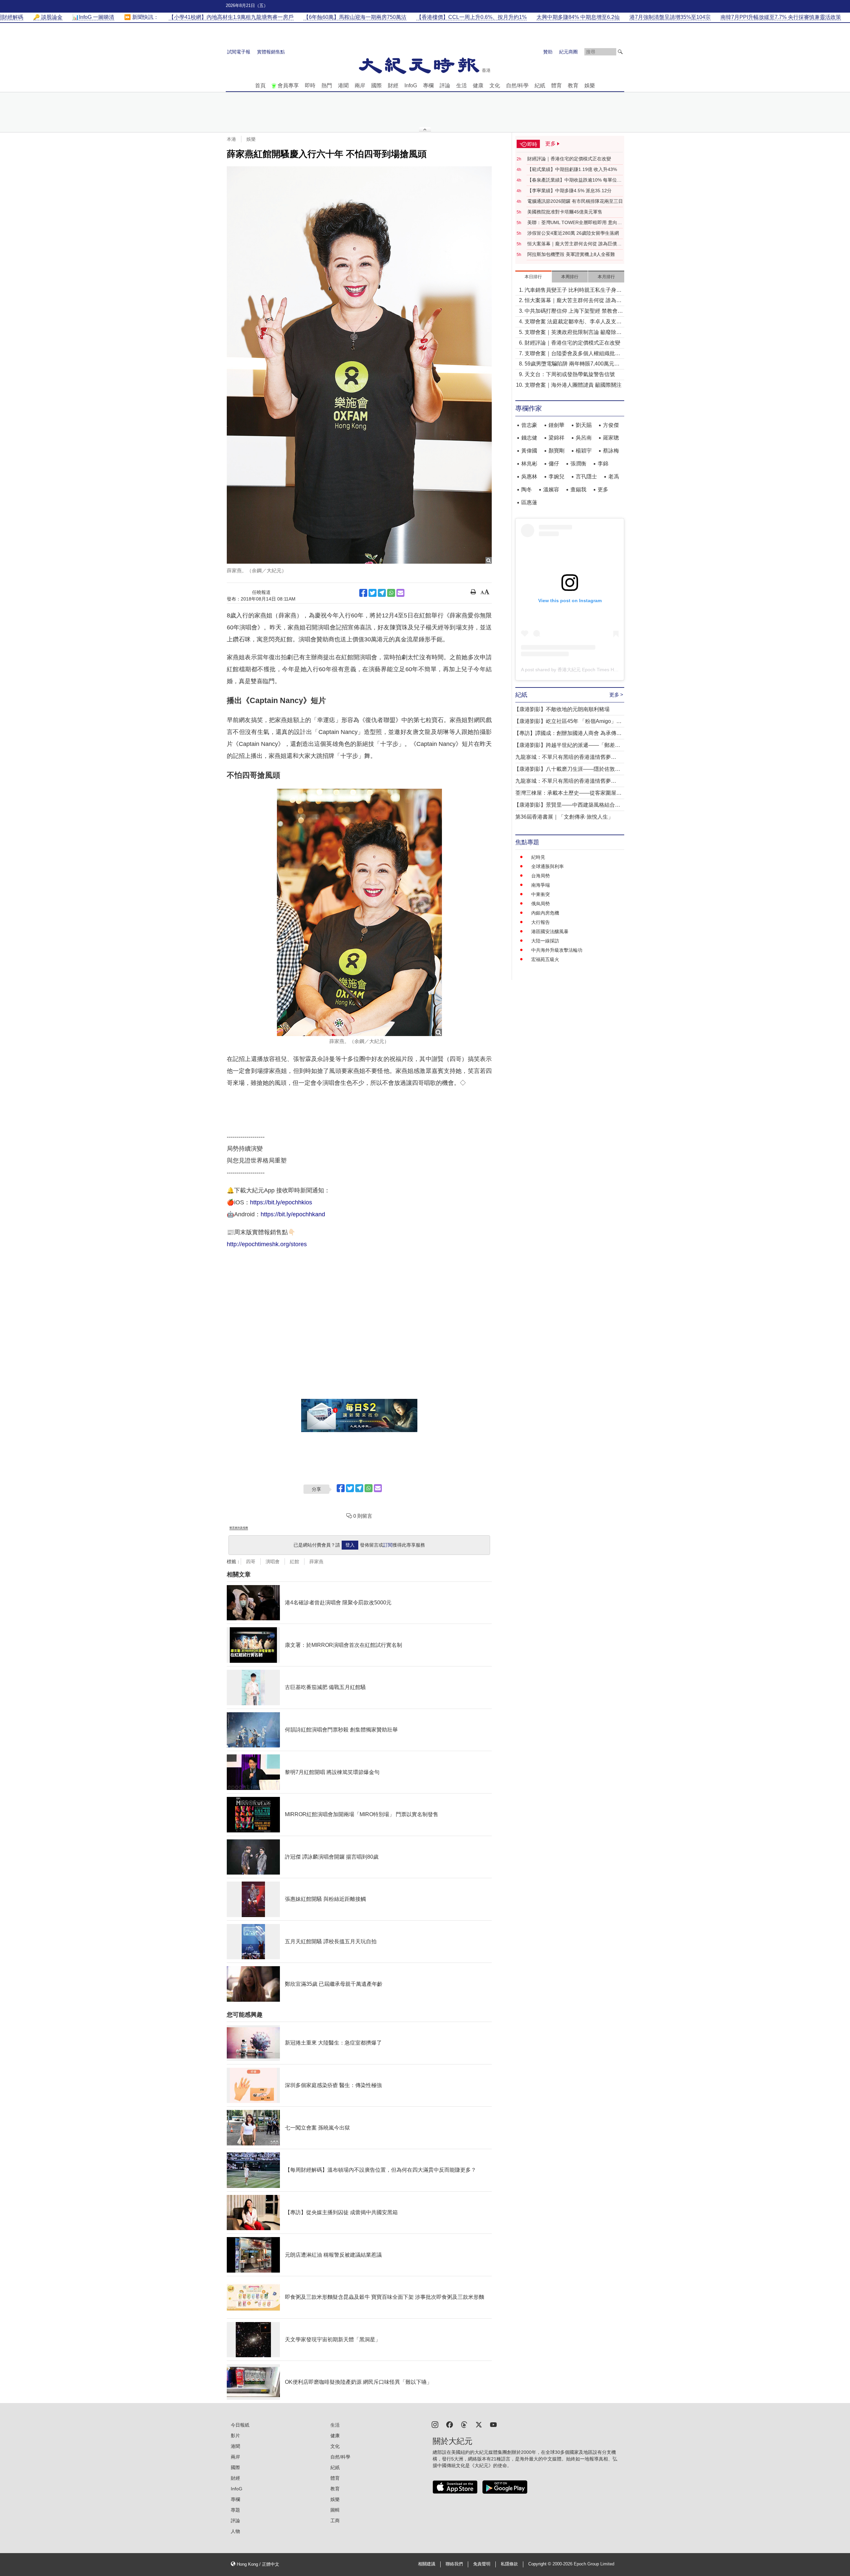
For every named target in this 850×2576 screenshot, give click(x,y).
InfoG (411, 85)
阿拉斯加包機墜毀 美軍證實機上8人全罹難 (571, 254)
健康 (478, 85)
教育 (573, 85)
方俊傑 (611, 425)
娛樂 (590, 85)
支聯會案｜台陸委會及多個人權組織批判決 (572, 354)
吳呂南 (584, 438)
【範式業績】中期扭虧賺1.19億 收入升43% (572, 169)
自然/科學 (517, 85)
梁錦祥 (556, 438)
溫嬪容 (551, 489)
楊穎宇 (584, 451)
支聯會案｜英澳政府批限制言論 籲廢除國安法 (573, 333)
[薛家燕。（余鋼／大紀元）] (359, 365)
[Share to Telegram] (382, 593)
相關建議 (427, 2564)
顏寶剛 (556, 451)
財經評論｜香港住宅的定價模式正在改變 (569, 159)
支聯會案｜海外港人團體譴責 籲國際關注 (573, 385)
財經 (393, 85)
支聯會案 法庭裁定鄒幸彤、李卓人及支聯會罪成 (573, 322)
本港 (231, 139)
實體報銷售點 (271, 52)
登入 (350, 1545)
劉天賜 (584, 425)
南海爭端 (541, 885)
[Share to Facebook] (363, 593)
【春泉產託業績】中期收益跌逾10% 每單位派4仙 (574, 180)
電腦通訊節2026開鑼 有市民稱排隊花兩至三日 (575, 201)
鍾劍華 (556, 425)
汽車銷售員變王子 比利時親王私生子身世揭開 (573, 291)
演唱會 (273, 1562)
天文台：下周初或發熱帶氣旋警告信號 (570, 374)
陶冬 (527, 489)
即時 (310, 85)
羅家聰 (611, 438)
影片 (235, 2436)
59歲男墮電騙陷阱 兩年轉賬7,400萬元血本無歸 (572, 364)
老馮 (614, 477)
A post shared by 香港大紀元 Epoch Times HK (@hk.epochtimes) (589, 670)
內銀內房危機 (545, 913)
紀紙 (540, 85)
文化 (495, 85)
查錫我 (578, 489)
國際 (377, 85)
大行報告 (541, 922)
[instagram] (435, 2424)
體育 (556, 85)
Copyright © (540, 2564)
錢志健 (529, 438)
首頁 (260, 85)
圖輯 (335, 2510)
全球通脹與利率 (548, 866)
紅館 (295, 1562)
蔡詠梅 (611, 451)
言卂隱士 (586, 477)
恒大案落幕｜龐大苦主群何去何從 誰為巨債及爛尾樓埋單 (574, 244)
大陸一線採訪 (545, 941)
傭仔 (554, 464)
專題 (235, 2510)
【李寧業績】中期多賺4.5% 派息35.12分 (569, 191)
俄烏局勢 (541, 904)
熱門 (327, 85)
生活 (462, 85)
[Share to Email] (400, 593)
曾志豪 (529, 425)
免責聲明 (482, 2564)
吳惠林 (529, 477)
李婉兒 (556, 477)
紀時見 (538, 857)
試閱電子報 (239, 52)
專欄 (428, 85)
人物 (235, 2531)
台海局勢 (541, 876)
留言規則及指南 (239, 1528)
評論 (445, 85)
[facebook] (450, 2424)
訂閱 (388, 1545)
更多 (603, 489)
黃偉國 (529, 451)
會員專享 (288, 85)
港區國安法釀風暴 (550, 931)
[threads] (464, 2424)
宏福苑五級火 (545, 959)
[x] (479, 2424)
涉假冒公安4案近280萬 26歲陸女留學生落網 (573, 233)
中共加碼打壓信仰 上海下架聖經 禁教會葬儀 (574, 312)
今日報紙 (240, 2425)
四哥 (251, 1562)
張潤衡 (578, 464)
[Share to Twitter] (373, 593)
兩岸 (360, 85)
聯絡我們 (454, 2564)
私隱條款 (509, 2564)
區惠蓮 (529, 502)
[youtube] (493, 2424)
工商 (335, 2521)
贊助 (548, 52)
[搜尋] (620, 52)
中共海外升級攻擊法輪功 (557, 950)
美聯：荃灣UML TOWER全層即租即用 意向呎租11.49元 (575, 223)
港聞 (343, 85)
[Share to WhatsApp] (391, 593)
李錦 (603, 464)
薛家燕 (316, 1562)
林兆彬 (529, 464)
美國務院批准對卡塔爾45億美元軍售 (565, 212)
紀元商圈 (568, 52)
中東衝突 (541, 894)
